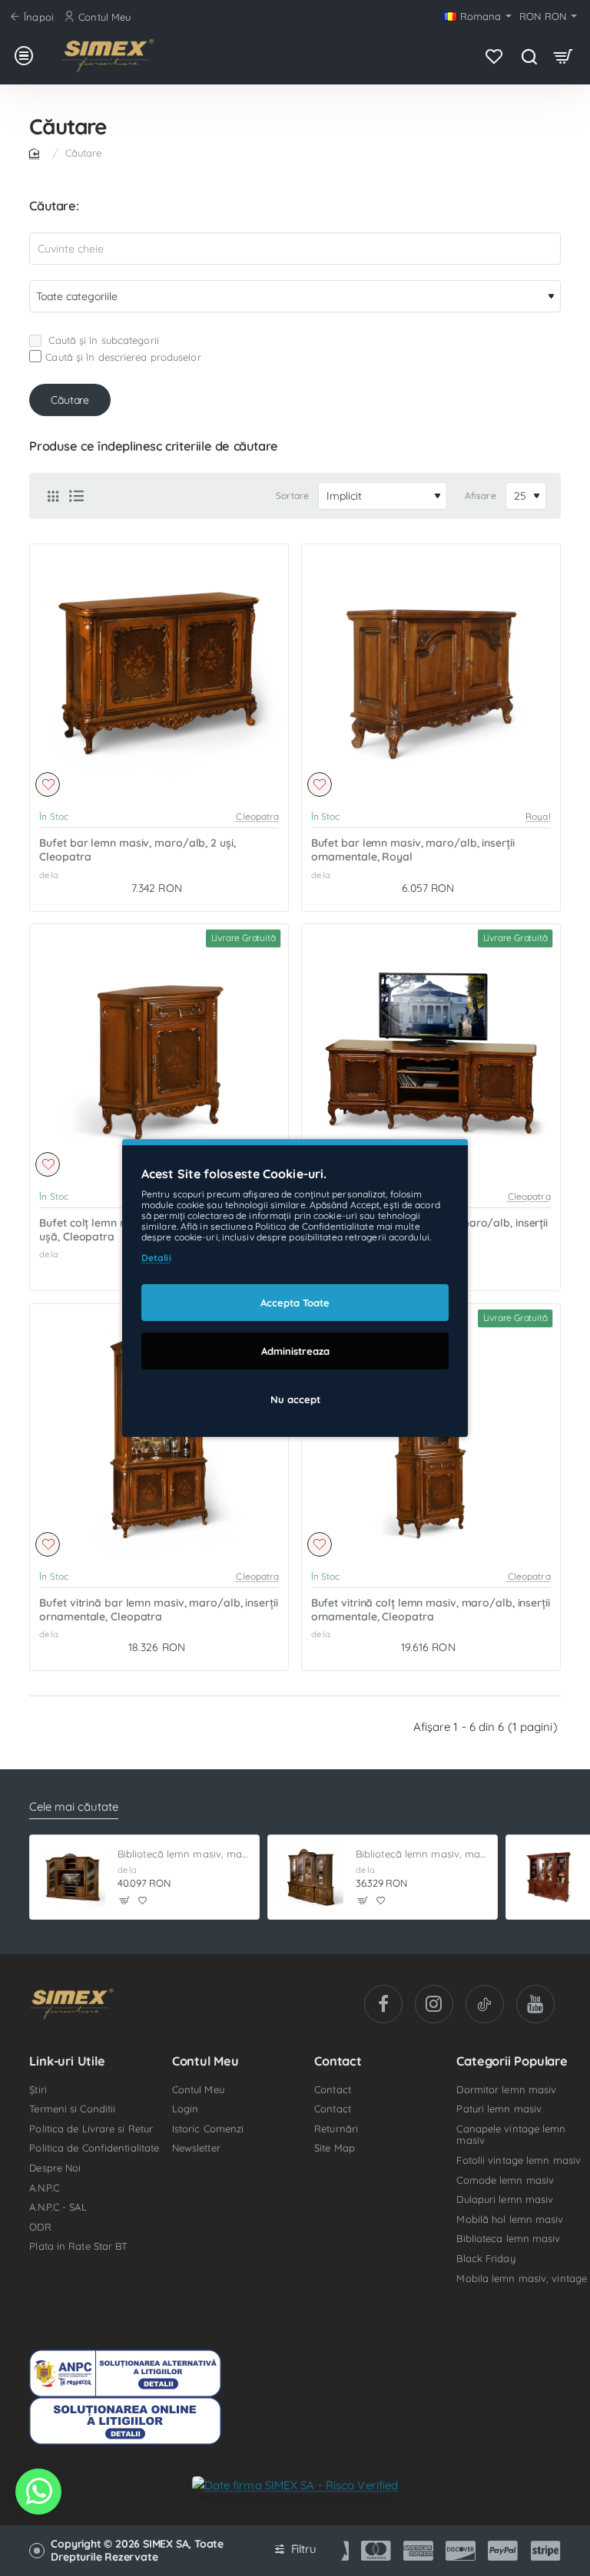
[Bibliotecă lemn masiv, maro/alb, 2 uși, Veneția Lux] (549, 1878)
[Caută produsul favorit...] (529, 56)
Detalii (156, 1258)
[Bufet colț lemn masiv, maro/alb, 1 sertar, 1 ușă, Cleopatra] (159, 1053)
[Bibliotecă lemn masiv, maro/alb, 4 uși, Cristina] (310, 1878)
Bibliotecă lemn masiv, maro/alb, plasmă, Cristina (184, 1854)
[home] (37, 152)
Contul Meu (206, 2061)
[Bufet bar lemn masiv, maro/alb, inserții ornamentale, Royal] (431, 673)
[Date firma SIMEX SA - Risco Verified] (295, 2484)
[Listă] (76, 496)
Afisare (481, 495)
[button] (48, 784)
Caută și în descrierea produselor (123, 357)
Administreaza (295, 1351)
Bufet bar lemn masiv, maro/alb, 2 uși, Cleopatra (137, 850)
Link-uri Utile (67, 2061)
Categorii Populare (512, 2061)
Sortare (292, 495)
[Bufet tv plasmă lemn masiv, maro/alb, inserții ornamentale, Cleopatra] (431, 1053)
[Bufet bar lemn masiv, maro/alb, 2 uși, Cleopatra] (159, 673)
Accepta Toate (295, 1303)
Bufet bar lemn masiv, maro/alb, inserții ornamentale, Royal (413, 850)
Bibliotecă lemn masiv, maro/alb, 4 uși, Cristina (422, 1854)
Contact (338, 2061)
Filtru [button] (304, 2549)
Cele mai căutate (74, 1807)
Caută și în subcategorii (102, 340)
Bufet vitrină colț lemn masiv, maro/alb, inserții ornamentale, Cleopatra (431, 1610)
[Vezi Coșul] (563, 56)
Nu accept (295, 1399)
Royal (538, 816)
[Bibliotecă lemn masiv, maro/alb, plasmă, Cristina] (72, 1878)
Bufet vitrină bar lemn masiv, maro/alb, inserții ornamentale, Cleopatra (158, 1610)
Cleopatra (257, 816)
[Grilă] (53, 496)
